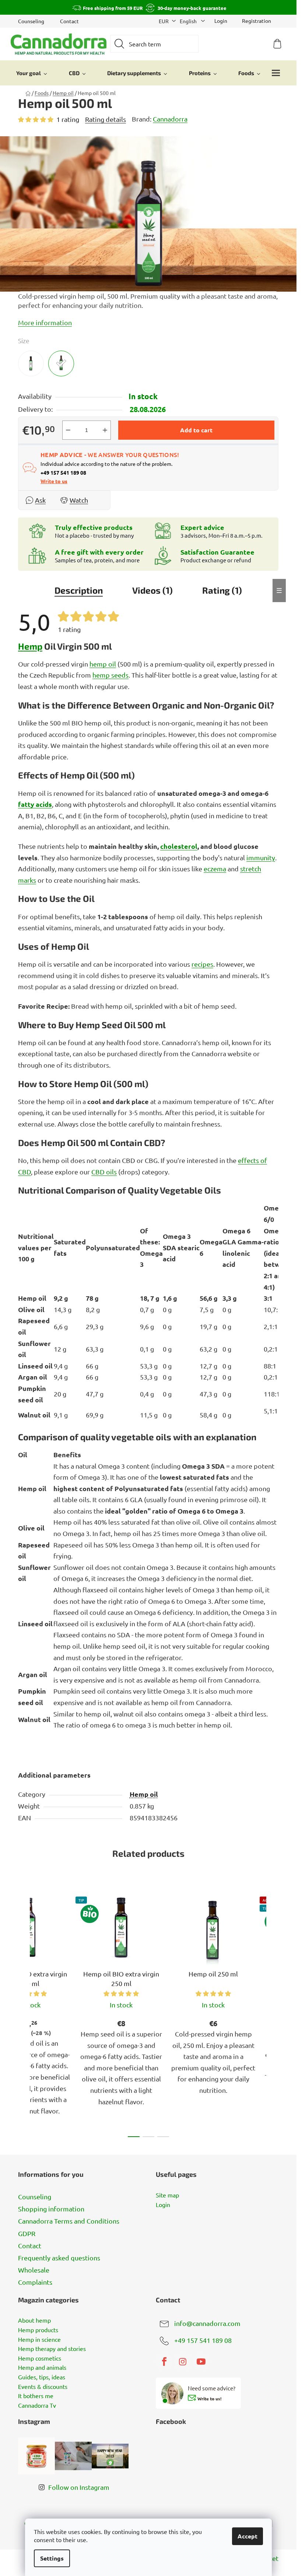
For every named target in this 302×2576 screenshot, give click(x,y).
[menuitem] (32, 73)
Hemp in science (39, 2340)
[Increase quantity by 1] (105, 430)
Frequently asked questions (59, 2258)
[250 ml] (31, 363)
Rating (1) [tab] (222, 590)
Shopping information (51, 2209)
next (273, 2015)
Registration (257, 21)
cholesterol (179, 846)
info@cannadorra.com (207, 2323)
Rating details (106, 119)
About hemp (34, 2320)
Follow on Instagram (79, 2487)
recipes (202, 964)
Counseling (31, 21)
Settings (52, 2558)
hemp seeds (110, 675)
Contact (69, 21)
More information (45, 322)
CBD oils (104, 1172)
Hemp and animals (42, 2368)
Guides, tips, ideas (42, 2377)
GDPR (27, 2233)
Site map (167, 2195)
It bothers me (36, 2396)
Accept (247, 2536)
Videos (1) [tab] (152, 590)
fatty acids (35, 804)
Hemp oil (144, 1794)
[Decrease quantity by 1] (68, 430)
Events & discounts (43, 2387)
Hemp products (38, 2330)
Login (163, 2205)
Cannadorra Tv (37, 2405)
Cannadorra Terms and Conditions (69, 2221)
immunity (261, 858)
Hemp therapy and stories (52, 2349)
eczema (215, 869)
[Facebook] (164, 2362)
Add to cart (196, 430)
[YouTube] (201, 2362)
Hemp (30, 646)
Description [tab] (79, 590)
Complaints (35, 2282)
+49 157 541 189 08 (203, 2340)
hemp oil (103, 664)
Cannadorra (170, 119)
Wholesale (34, 2270)
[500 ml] (61, 363)
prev (24, 2015)
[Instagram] (183, 2362)
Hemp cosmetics (40, 2358)
